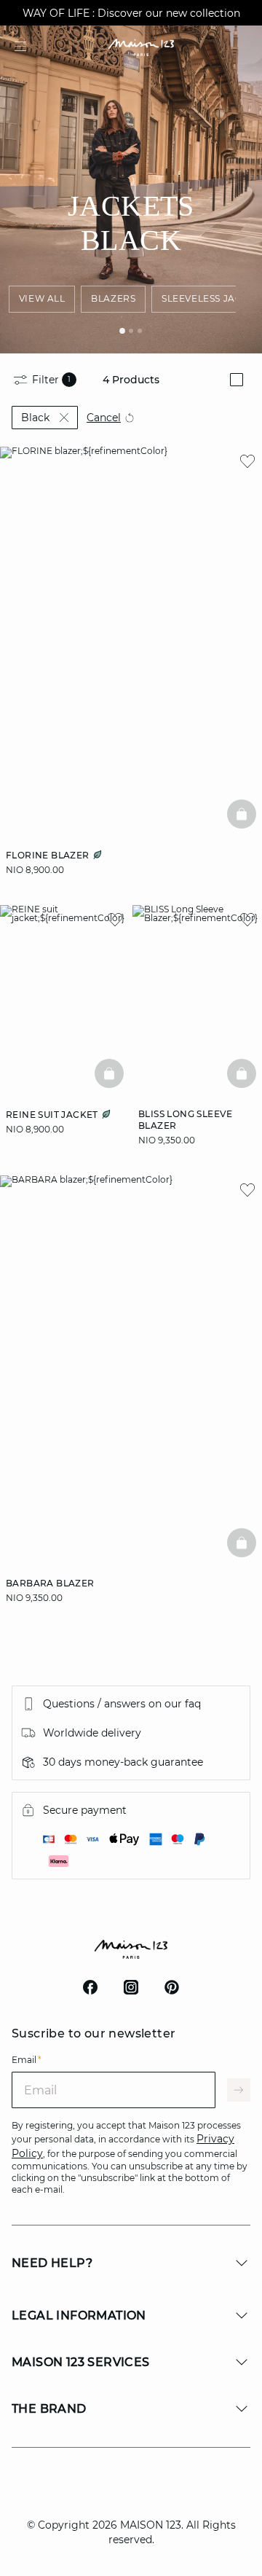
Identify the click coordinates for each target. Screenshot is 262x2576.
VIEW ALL (42, 298)
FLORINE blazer (49, 855)
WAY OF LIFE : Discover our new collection (131, 13)
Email (27, 2060)
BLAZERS (113, 298)
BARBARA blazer (50, 1583)
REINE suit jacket (53, 1115)
